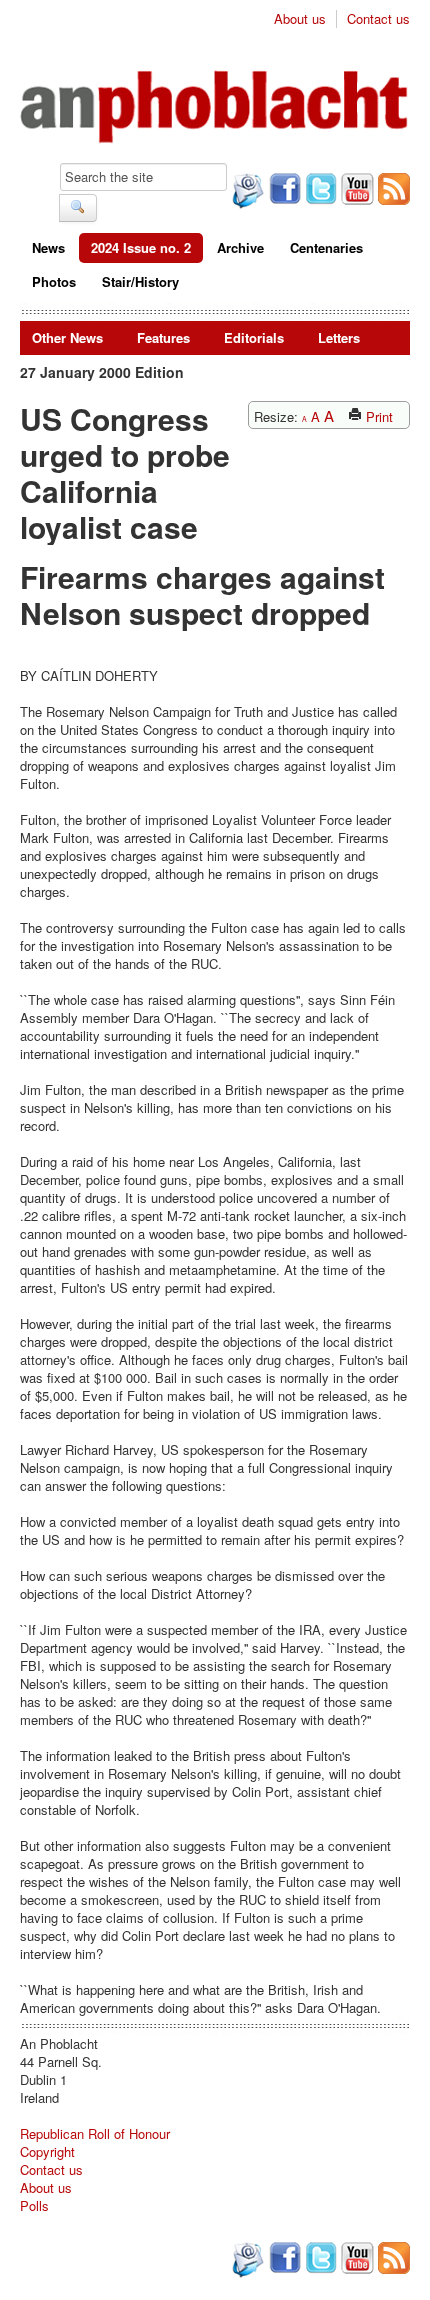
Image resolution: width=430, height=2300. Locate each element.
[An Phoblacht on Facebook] (283, 191)
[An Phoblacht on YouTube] (355, 191)
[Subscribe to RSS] (392, 191)
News (48, 247)
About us (300, 19)
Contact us (378, 19)
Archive (240, 247)
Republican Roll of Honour (95, 2133)
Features (163, 337)
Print (377, 416)
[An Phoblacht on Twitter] (319, 191)
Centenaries (326, 247)
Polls (34, 2205)
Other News (67, 337)
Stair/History (140, 281)
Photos (54, 281)
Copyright (47, 2151)
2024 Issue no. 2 (141, 247)
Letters (339, 337)
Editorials (254, 337)
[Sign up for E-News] (246, 193)
